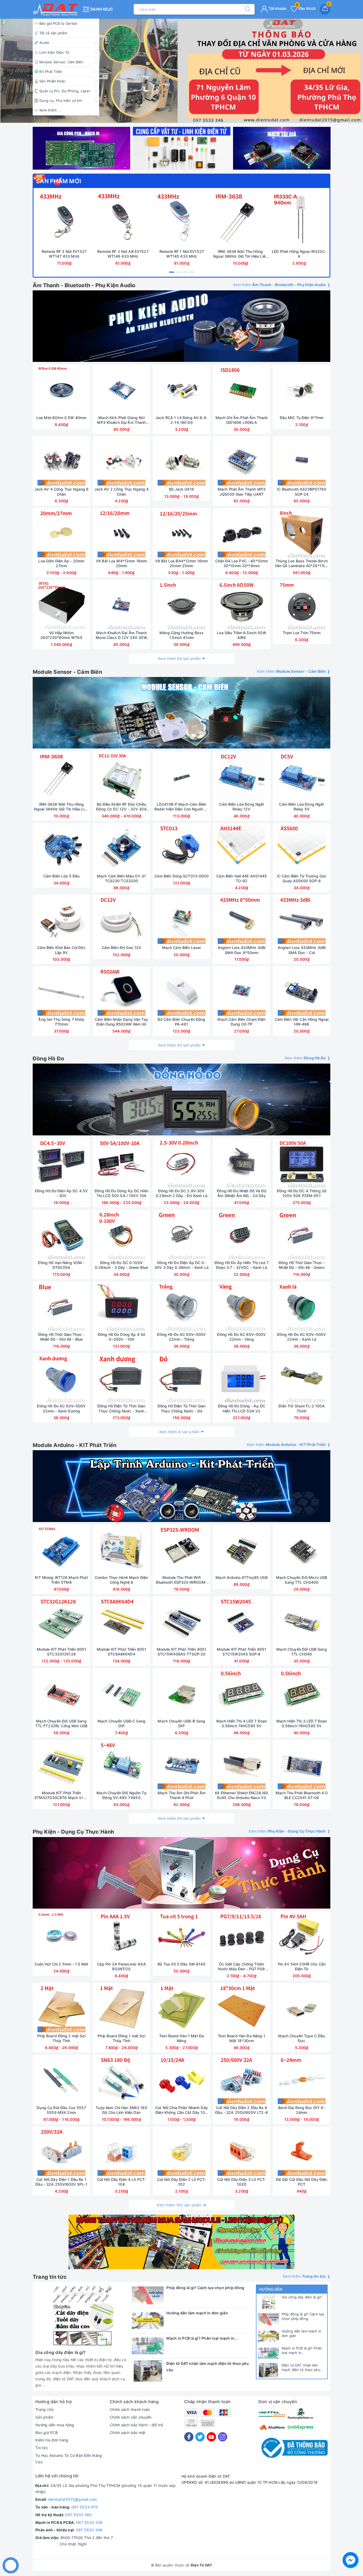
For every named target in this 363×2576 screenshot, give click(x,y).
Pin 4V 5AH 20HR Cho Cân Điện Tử (302, 1966)
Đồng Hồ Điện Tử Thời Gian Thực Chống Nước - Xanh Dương (122, 1408)
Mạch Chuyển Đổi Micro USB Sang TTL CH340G (302, 1580)
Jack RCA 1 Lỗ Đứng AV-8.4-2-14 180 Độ (181, 420)
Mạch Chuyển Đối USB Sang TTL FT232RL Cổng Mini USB (62, 1723)
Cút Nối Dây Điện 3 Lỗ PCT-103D (242, 2182)
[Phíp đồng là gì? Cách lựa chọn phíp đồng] (268, 2319)
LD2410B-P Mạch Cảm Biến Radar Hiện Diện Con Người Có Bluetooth (182, 807)
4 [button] (192, 272)
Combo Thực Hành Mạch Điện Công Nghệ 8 (122, 1580)
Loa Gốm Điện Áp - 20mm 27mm (61, 563)
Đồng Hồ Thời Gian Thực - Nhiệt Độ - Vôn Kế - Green (302, 1265)
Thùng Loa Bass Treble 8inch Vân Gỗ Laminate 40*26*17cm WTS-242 (302, 563)
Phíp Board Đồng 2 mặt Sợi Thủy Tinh (61, 2038)
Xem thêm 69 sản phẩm (179, 658)
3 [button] (185, 272)
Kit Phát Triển (51, 72)
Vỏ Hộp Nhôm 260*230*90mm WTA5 (61, 635)
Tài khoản (277, 8)
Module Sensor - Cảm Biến (67, 672)
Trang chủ (44, 2409)
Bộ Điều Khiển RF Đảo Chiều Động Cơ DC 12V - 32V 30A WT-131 (121, 807)
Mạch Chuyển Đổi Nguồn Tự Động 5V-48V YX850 (121, 1795)
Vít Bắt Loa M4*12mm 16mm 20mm (121, 563)
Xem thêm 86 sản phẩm (179, 1818)
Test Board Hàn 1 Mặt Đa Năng (181, 2038)
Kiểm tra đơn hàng (52, 2440)
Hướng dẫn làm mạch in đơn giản (301, 2333)
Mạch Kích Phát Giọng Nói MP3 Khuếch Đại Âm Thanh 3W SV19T (121, 420)
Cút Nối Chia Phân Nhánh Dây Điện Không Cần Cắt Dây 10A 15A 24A (181, 2110)
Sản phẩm (44, 2417)
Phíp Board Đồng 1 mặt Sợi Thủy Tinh (121, 2038)
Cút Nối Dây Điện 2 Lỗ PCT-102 (182, 2182)
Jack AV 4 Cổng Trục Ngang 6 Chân (62, 492)
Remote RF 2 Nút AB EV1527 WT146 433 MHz (123, 254)
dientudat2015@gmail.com (73, 2499)
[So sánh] (89, 220)
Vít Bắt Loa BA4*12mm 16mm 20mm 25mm (182, 563)
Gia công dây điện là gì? (302, 2297)
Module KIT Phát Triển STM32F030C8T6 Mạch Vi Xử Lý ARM (61, 1795)
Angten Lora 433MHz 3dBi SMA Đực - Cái (302, 950)
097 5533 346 (89, 2522)
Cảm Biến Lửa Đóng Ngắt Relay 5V (301, 807)
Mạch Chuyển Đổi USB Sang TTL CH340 (301, 1652)
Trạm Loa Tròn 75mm (302, 633)
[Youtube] (211, 2437)
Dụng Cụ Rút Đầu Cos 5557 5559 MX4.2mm (61, 2110)
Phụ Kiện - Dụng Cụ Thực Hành (73, 1832)
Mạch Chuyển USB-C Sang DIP (121, 1723)
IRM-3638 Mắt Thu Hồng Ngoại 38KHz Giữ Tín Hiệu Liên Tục (240, 254)
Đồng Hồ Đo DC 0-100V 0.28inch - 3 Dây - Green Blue (121, 1265)
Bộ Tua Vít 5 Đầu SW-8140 (181, 1964)
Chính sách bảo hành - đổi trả (136, 2425)
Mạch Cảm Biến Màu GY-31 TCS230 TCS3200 (121, 878)
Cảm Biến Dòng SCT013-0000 (181, 876)
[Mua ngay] (39, 220)
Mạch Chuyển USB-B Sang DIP (181, 1723)
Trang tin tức (50, 2277)
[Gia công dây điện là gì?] (268, 2302)
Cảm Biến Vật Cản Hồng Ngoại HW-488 (302, 1022)
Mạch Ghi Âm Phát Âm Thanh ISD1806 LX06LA (242, 420)
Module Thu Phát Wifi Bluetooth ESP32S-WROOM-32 (181, 1580)
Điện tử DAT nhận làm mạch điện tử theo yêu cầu (301, 2368)
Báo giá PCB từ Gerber (58, 23)
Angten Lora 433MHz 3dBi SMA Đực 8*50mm (242, 950)
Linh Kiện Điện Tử (54, 52)
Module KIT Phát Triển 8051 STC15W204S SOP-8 (242, 1652)
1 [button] (172, 272)
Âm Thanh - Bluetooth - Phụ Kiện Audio (84, 285)
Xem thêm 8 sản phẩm (179, 1432)
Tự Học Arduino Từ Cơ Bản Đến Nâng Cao (69, 2459)
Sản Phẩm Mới (59, 181)
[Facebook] (189, 2437)
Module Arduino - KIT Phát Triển (75, 1445)
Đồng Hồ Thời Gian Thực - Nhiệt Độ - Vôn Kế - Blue (61, 1337)
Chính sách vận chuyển (131, 2417)
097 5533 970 (85, 2507)
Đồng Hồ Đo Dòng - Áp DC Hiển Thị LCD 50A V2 (242, 1408)
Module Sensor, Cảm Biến (61, 62)
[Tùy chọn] (157, 462)
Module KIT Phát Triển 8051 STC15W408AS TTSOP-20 (182, 1652)
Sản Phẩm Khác (52, 81)
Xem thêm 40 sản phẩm (179, 1045)
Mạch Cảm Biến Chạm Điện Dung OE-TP (241, 1022)
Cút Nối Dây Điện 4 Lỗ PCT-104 (122, 2182)
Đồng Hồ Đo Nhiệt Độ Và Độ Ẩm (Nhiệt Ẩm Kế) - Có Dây (242, 1193)
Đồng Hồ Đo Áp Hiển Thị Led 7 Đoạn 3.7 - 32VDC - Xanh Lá (242, 1265)
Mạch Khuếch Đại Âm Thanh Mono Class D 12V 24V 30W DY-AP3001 (121, 635)
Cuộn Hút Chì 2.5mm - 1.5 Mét (62, 1964)
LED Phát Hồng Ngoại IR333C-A (299, 254)
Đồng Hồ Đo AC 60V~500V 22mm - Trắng (181, 1337)
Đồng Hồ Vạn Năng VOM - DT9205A (61, 1265)
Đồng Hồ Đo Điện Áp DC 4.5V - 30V (62, 1193)
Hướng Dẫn (271, 2289)
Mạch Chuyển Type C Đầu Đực (301, 2038)
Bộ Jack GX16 (181, 489)
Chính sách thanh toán (130, 2409)
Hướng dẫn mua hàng (55, 2425)
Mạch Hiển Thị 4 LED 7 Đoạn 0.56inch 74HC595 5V (242, 1723)
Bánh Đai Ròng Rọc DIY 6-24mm (301, 2110)
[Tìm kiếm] (245, 9)
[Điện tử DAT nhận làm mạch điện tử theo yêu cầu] (268, 2370)
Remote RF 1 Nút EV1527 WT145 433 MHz (182, 254)
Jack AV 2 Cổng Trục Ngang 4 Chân (122, 492)
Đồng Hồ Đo (48, 1059)
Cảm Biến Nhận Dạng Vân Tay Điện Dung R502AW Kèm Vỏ (121, 1022)
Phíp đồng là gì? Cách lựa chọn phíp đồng (303, 2316)
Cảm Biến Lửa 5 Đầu (62, 876)
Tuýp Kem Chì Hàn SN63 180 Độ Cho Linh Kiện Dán (121, 2110)
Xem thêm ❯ (282, 285)
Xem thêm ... (50, 110)
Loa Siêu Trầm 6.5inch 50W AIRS (242, 635)
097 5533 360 (78, 2515)
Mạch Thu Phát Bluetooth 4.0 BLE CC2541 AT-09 (302, 1795)
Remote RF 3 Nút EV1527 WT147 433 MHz (64, 254)
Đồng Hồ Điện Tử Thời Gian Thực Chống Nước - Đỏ (182, 1408)
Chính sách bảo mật (128, 2433)
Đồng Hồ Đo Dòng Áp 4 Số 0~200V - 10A (121, 1337)
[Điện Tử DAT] (56, 9)
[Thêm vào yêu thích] (51, 220)
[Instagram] (223, 2437)
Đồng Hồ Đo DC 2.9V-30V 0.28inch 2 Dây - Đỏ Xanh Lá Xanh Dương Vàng (181, 1193)
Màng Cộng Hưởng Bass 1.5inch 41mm (181, 635)
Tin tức (42, 2448)
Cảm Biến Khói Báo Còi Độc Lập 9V (61, 950)
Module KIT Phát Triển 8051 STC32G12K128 (62, 1652)
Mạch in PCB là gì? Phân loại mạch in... (302, 2350)
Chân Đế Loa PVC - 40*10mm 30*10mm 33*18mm (242, 563)
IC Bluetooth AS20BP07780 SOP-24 (301, 492)
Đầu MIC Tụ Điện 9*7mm (302, 418)
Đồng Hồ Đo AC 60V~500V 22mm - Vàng (241, 1337)
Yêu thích (306, 8)
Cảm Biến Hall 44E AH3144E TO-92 (242, 878)
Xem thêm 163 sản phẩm (179, 2205)
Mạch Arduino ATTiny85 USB (242, 1577)
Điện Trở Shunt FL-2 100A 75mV (301, 1408)
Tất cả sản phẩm (53, 33)
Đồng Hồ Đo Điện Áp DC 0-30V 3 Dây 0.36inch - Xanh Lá (181, 1265)
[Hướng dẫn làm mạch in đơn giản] (268, 2336)
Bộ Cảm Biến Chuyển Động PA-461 (181, 1022)
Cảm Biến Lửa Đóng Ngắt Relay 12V (241, 807)
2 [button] (178, 272)
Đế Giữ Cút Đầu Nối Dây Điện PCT (302, 2182)
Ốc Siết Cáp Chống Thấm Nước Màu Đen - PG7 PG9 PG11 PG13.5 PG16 (241, 1967)
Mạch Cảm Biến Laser (182, 948)
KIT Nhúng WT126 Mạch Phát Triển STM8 (61, 1580)
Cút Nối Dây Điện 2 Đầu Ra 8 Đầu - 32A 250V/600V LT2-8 (242, 2110)
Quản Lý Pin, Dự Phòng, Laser (65, 91)
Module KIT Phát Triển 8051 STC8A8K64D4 (122, 1652)
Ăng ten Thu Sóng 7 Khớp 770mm (61, 1022)
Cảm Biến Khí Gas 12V (122, 948)
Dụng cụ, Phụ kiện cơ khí (61, 101)
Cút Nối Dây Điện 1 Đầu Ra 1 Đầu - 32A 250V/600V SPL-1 (61, 2182)
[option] (181, 71)
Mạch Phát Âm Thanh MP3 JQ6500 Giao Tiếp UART (242, 492)
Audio (44, 43)
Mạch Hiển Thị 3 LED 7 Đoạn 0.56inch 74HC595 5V (302, 1723)
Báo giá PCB (47, 2433)
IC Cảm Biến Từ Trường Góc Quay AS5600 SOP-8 (302, 878)
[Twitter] (200, 2437)
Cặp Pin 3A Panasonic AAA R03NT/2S (121, 1966)
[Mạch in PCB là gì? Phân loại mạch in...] (268, 2353)
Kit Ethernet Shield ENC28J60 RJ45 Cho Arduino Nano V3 (242, 1795)
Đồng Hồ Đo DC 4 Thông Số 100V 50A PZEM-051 (302, 1193)
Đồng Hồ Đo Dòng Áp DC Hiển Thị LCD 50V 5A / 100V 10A (121, 1193)
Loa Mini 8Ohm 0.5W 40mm (61, 418)
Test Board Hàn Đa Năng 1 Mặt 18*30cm (241, 2038)
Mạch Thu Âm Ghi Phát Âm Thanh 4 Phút (181, 1795)
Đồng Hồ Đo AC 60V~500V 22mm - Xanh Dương (61, 1408)
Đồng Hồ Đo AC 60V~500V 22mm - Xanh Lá (301, 1337)
